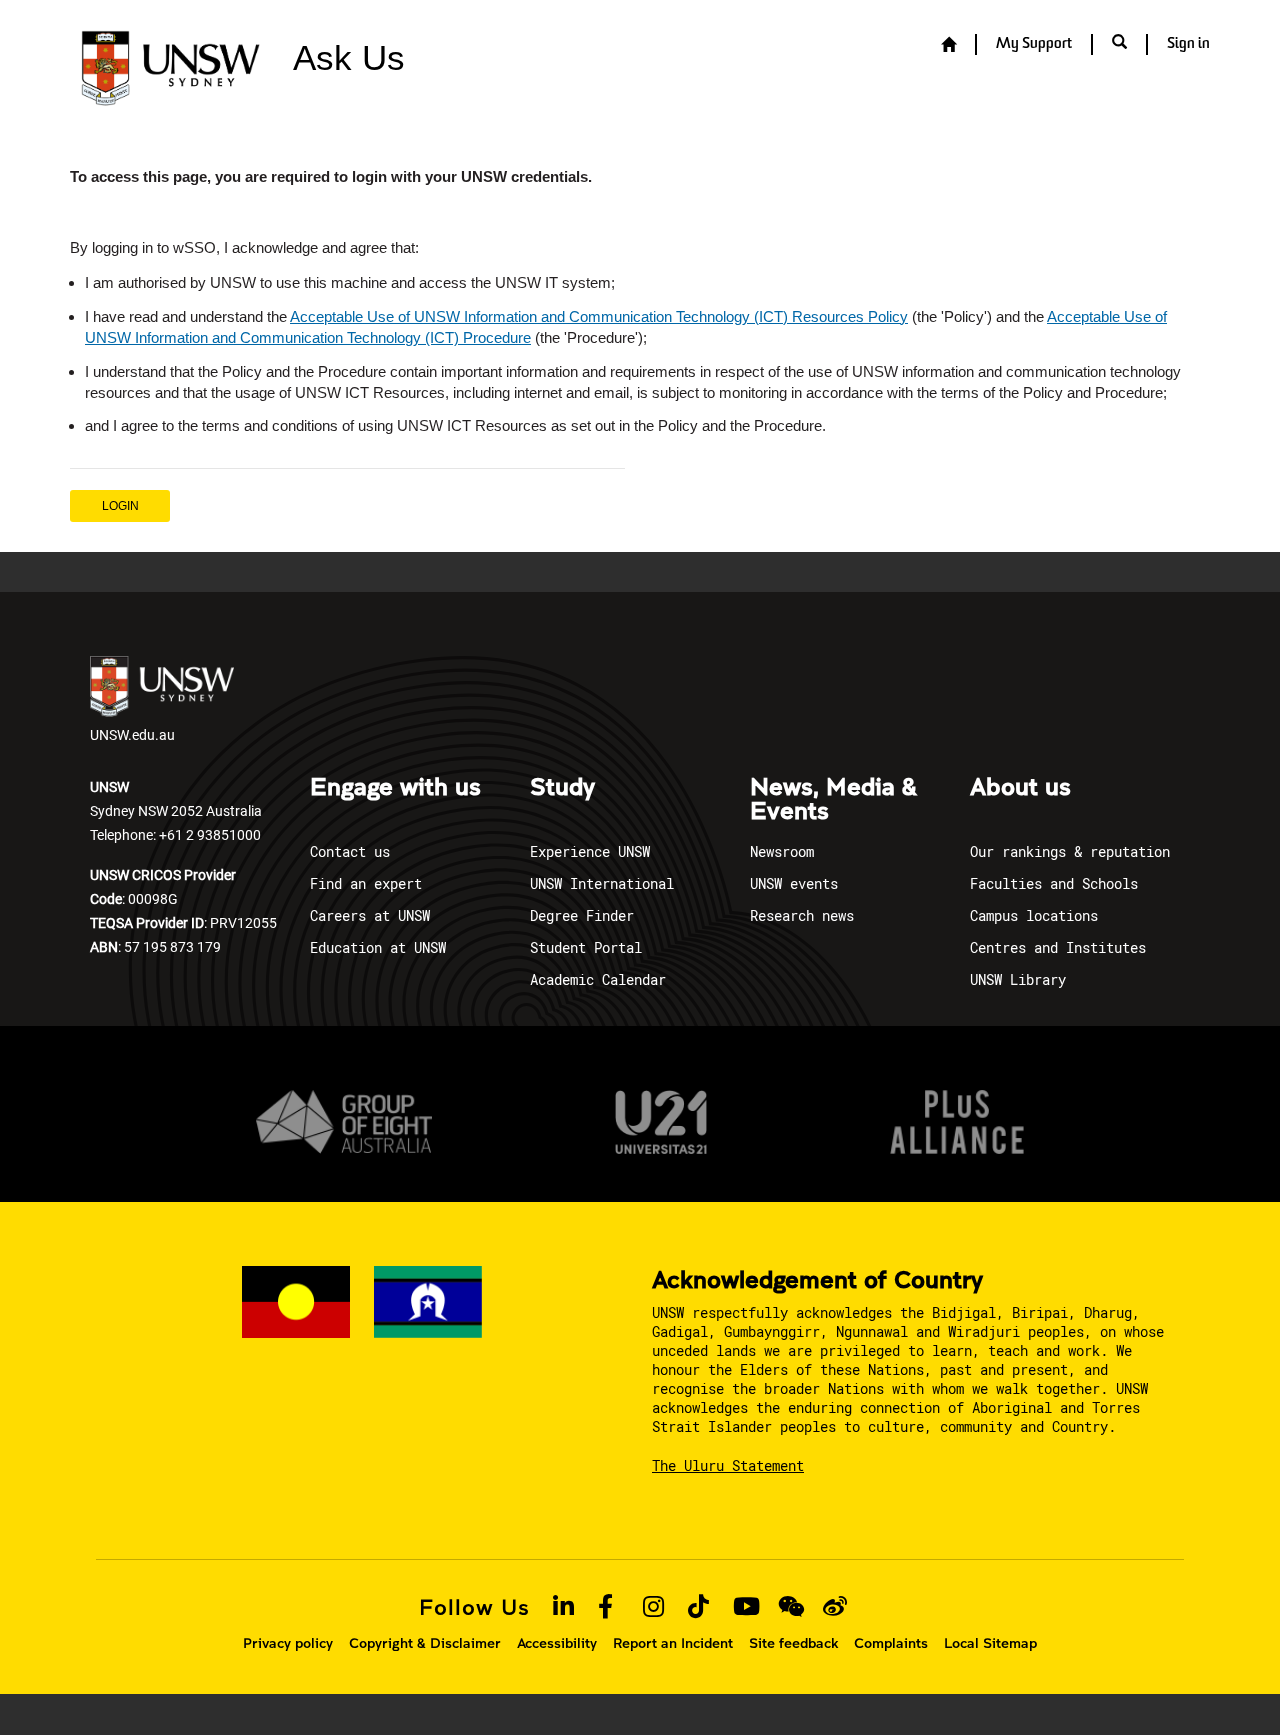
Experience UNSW (590, 851)
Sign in (1188, 44)
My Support (1034, 44)
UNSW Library (1018, 979)
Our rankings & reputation (1070, 851)
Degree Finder (582, 915)
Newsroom (782, 851)
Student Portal (586, 947)
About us (1020, 788)
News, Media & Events (833, 800)
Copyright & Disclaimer (425, 1643)
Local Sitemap (990, 1643)
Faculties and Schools (1054, 883)
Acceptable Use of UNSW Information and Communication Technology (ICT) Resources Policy (599, 316)
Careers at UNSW (370, 915)
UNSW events (794, 883)
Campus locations (1034, 915)
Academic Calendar (598, 979)
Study (562, 788)
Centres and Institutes (1058, 947)
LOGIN (120, 506)
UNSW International (602, 883)
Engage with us (395, 788)
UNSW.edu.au (132, 734)
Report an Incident (673, 1643)
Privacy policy (288, 1643)
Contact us (350, 851)
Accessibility (557, 1643)
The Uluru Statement (728, 1465)
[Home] (948, 45)
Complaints (891, 1643)
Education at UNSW (378, 947)
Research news (802, 915)
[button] (1119, 44)
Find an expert (366, 883)
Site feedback (793, 1643)
